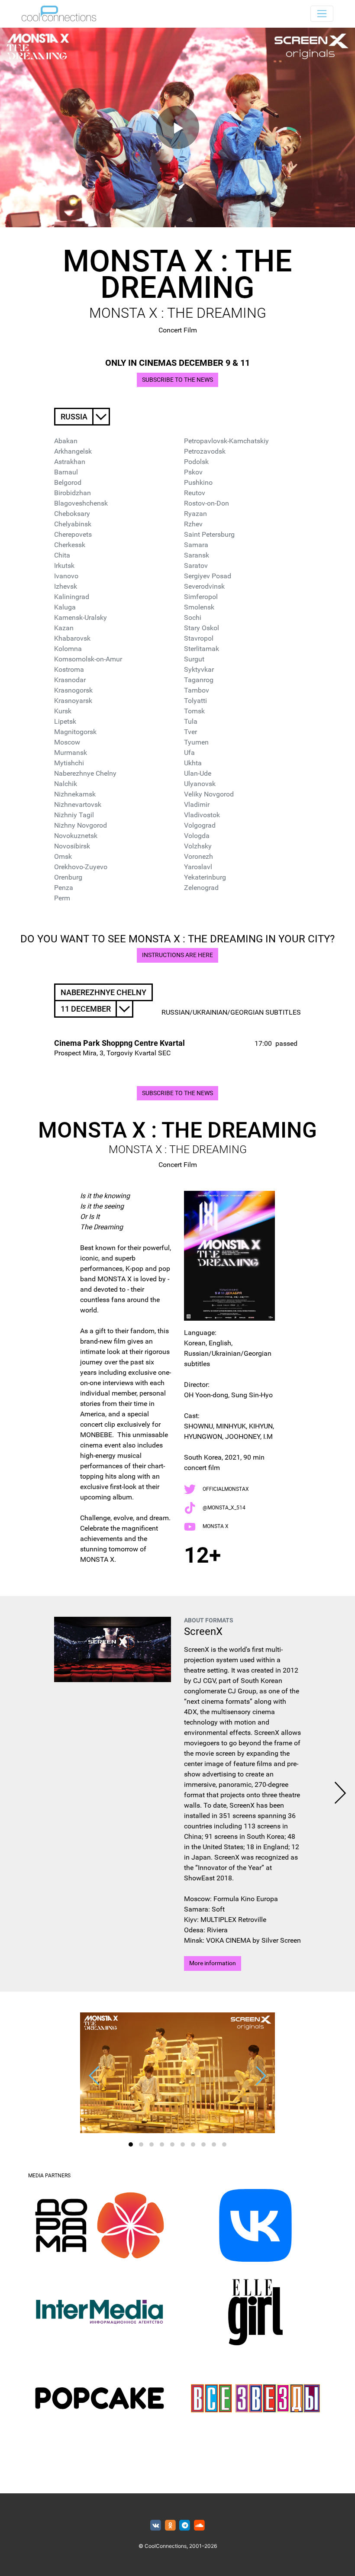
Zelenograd (201, 888)
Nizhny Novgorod (81, 825)
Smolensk (199, 607)
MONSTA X (216, 1526)
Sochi (193, 617)
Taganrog (199, 680)
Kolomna (68, 649)
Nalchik (66, 784)
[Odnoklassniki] (170, 2526)
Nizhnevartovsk (78, 804)
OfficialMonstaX (226, 1489)
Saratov (196, 566)
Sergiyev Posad (208, 576)
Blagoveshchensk (81, 503)
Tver (190, 732)
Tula (191, 721)
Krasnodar (70, 680)
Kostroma (69, 669)
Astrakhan (70, 462)
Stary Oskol (202, 628)
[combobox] (82, 417)
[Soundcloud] (199, 2526)
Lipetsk (65, 721)
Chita (62, 555)
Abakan (66, 441)
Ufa (189, 753)
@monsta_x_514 (224, 1508)
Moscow (67, 742)
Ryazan (195, 514)
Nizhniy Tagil (74, 815)
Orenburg (68, 877)
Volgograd (200, 825)
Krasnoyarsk (73, 701)
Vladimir (197, 804)
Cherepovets (73, 534)
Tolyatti (195, 701)
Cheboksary (72, 514)
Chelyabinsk (73, 524)
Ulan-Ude (198, 773)
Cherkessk (70, 545)
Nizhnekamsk (75, 794)
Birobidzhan (73, 493)
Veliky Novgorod (209, 794)
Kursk (63, 711)
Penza (64, 888)
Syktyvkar (199, 669)
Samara (196, 545)
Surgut (194, 659)
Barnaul (66, 472)
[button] (131, 2144)
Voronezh (198, 856)
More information (213, 1963)
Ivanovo (66, 576)
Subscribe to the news (177, 380)
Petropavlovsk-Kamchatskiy (226, 441)
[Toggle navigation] (322, 14)
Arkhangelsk (73, 451)
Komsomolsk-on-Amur (88, 659)
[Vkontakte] (156, 2526)
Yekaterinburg (205, 877)
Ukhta (193, 763)
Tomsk (194, 711)
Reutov (195, 493)
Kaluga (65, 607)
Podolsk (196, 462)
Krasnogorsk (73, 690)
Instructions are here (177, 955)
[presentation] (340, 1794)
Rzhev (193, 524)
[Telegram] (185, 2526)
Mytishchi (69, 763)
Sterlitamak (202, 649)
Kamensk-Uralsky (81, 617)
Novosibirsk (72, 846)
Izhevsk (66, 586)
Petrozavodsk (205, 451)
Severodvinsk (204, 586)
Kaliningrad (72, 597)
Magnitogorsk (75, 732)
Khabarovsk (72, 638)
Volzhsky (198, 846)
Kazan (64, 628)
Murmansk (71, 753)
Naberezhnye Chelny (85, 773)
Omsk (63, 856)
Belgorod (68, 482)
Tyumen (196, 742)
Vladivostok (202, 815)
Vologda (197, 836)
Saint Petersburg (209, 534)
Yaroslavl (198, 867)
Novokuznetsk (76, 836)
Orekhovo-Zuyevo (81, 867)
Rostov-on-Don (207, 503)
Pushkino (198, 482)
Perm (62, 898)
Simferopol (201, 597)
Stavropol (199, 638)
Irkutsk (64, 566)
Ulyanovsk (200, 784)
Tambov (197, 690)
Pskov (193, 472)
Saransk (197, 555)
